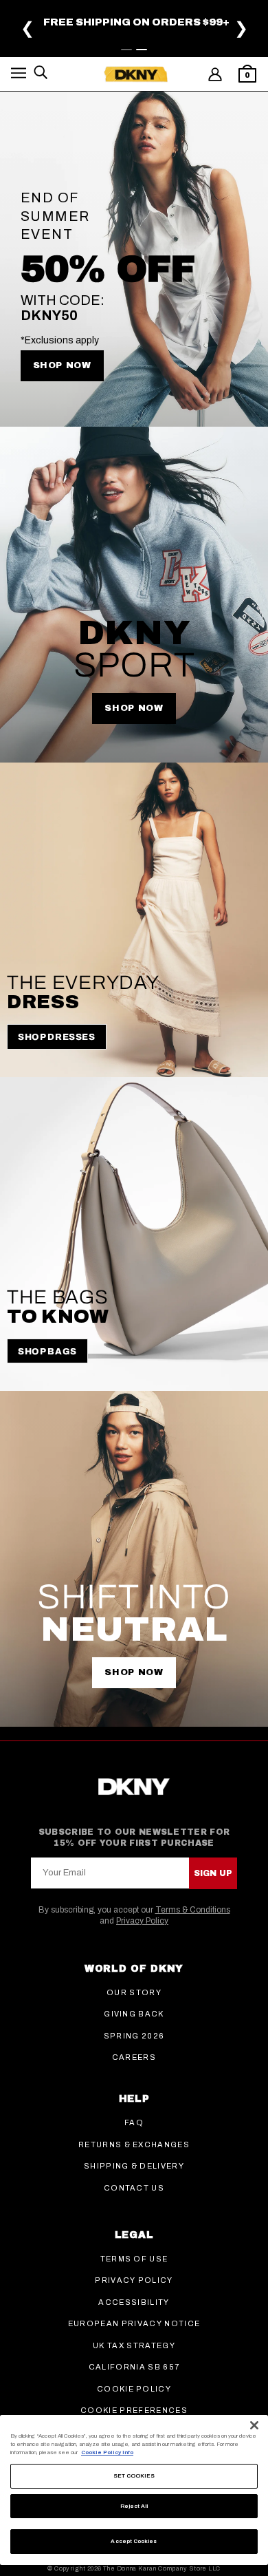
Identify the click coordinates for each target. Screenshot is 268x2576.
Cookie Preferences (134, 2410)
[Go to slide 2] (142, 50)
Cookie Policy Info (107, 2452)
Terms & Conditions (193, 1910)
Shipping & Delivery (134, 2166)
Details (180, 25)
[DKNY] (136, 74)
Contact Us (134, 2188)
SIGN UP (213, 1873)
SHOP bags (47, 1352)
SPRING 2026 (134, 2036)
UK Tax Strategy (134, 2345)
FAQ (134, 2122)
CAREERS (134, 2057)
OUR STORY (134, 1992)
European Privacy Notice (134, 2323)
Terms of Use (134, 2259)
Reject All (134, 2506)
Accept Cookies (134, 2541)
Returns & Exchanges (134, 2144)
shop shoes (209, 36)
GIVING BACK (134, 2014)
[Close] (254, 2425)
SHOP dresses (57, 1037)
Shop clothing (67, 36)
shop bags (142, 36)
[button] (19, 75)
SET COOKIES (134, 2476)
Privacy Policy (142, 1921)
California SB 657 (134, 2367)
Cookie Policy (134, 2389)
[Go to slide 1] (126, 50)
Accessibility (134, 2302)
